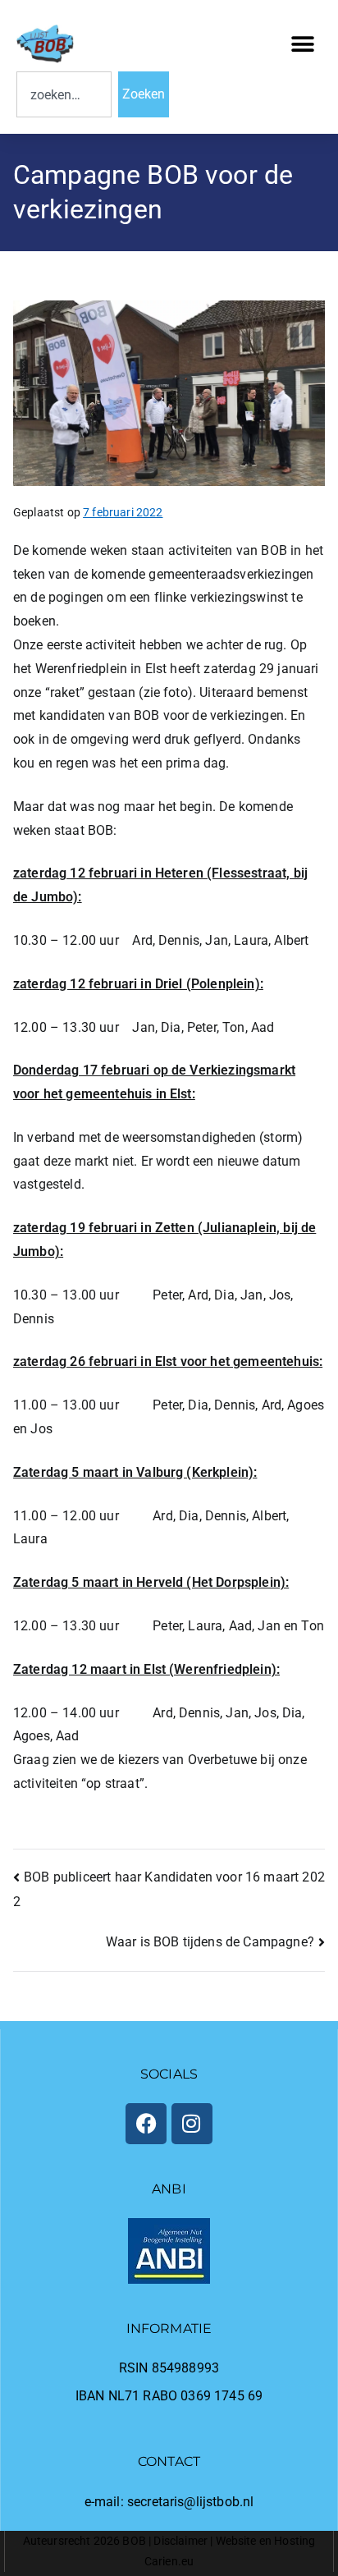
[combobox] (64, 94)
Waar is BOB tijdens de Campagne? (210, 1942)
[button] (303, 44)
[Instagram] (192, 2124)
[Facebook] (146, 2124)
